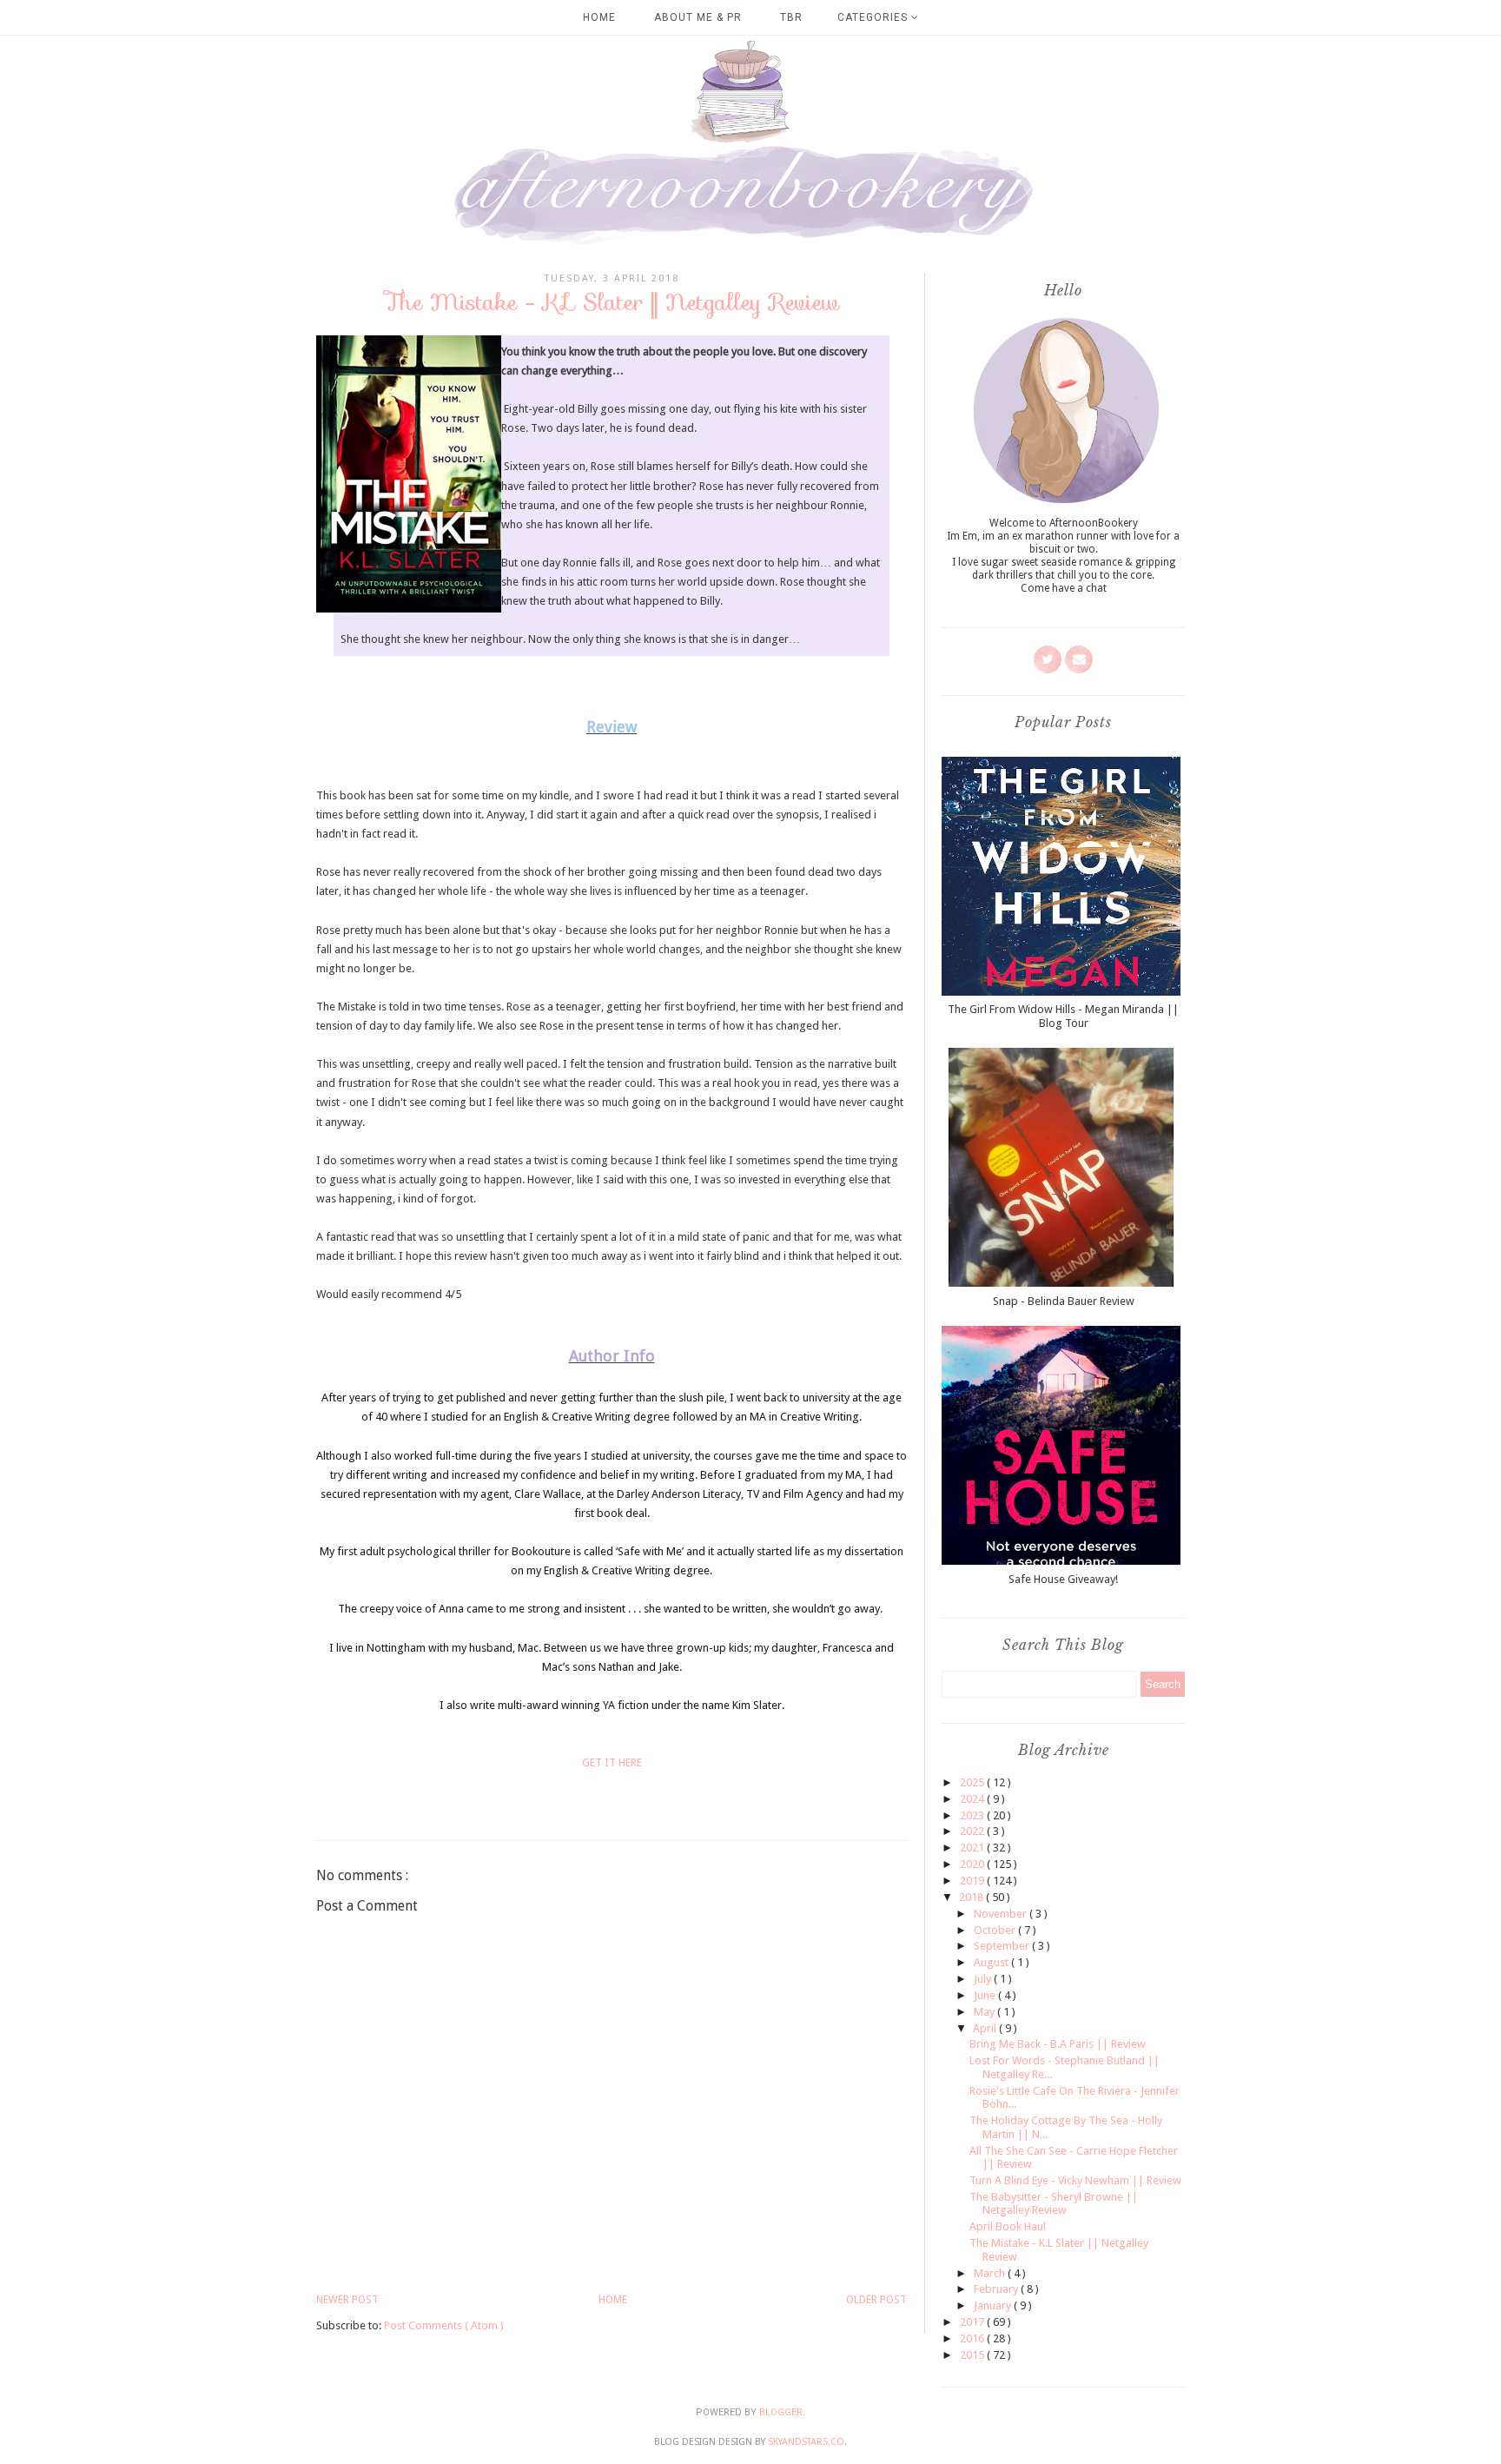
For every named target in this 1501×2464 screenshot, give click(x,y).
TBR (791, 17)
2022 (973, 1831)
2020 (973, 1864)
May (985, 2012)
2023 (973, 1815)
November (1002, 1914)
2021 (973, 1848)
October (996, 1930)
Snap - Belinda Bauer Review (1064, 1301)
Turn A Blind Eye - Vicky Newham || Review (1075, 2180)
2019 (973, 1881)
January (994, 2305)
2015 (973, 2355)
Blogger (781, 2412)
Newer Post (347, 2300)
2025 (973, 1782)
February (997, 2289)
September (1003, 1946)
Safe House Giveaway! (1063, 1579)
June (986, 1995)
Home (599, 17)
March (991, 2273)
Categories (874, 17)
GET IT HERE (612, 1762)
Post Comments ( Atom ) (444, 2325)
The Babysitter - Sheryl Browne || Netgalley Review (1054, 2204)
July (984, 1979)
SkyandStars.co (806, 2442)
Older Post (876, 2300)
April (986, 2028)
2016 (973, 2338)
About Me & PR (698, 17)
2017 (973, 2322)
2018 (972, 1897)
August (992, 1962)
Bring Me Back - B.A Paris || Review (1058, 2044)
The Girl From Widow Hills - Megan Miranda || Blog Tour (1063, 1016)
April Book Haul (1008, 2226)
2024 (973, 1799)
